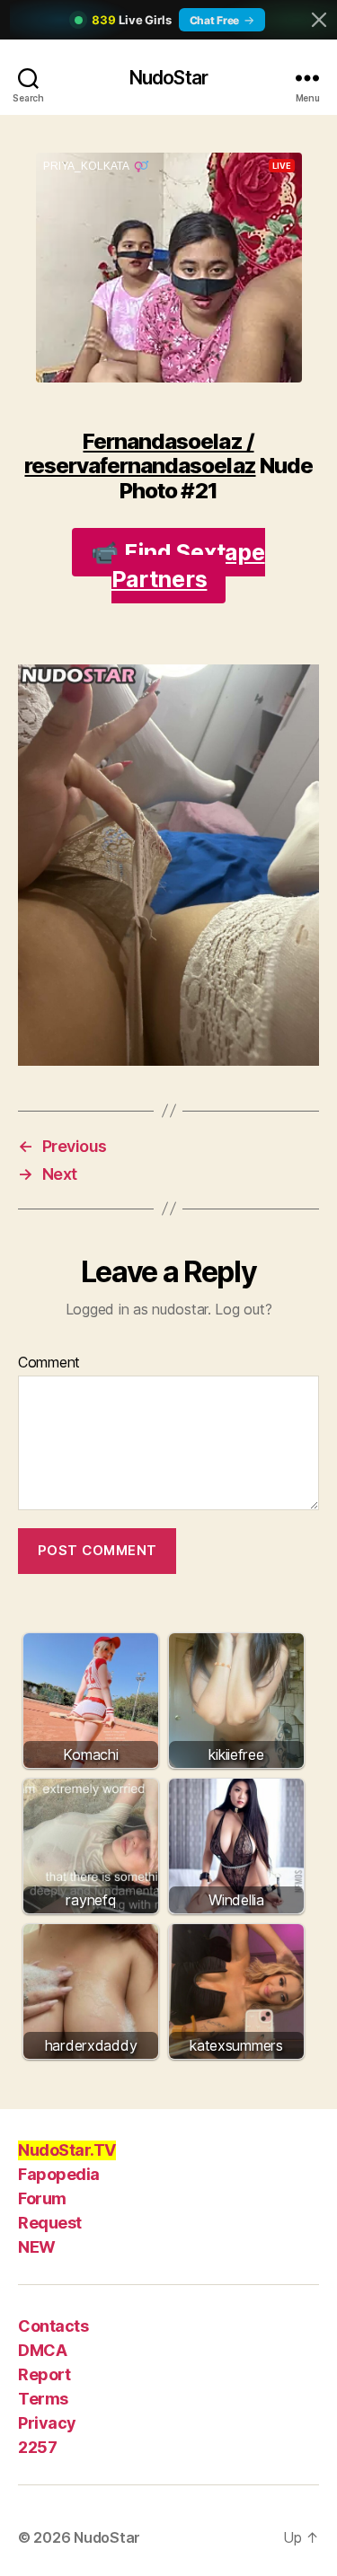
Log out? (243, 1309)
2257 (37, 2447)
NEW (37, 2247)
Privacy (47, 2423)
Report (44, 2374)
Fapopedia (59, 2174)
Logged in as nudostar (137, 1309)
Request (50, 2223)
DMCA (42, 2350)
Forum (42, 2198)
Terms (43, 2399)
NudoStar (168, 78)
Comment (49, 1363)
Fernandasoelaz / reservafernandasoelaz (140, 453)
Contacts (53, 2326)
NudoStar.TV (67, 2150)
